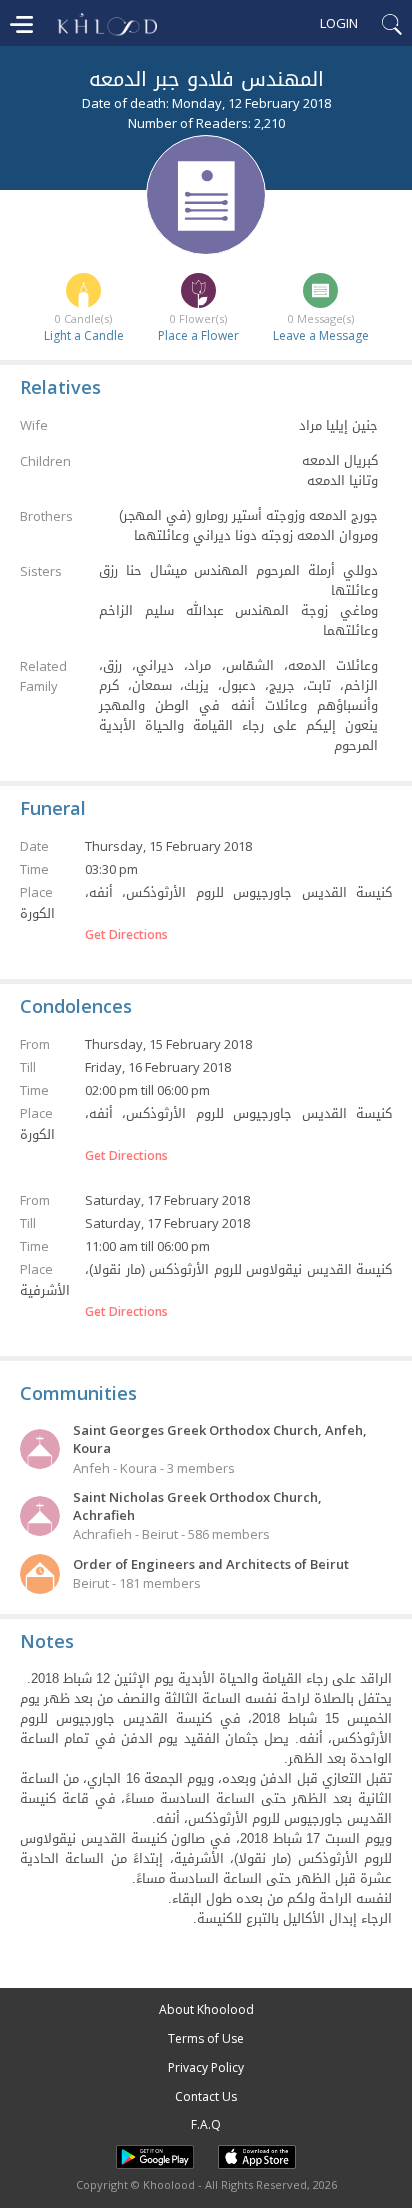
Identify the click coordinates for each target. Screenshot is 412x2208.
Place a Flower (198, 335)
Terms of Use (206, 2038)
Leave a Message (321, 335)
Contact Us (206, 2096)
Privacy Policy (206, 2067)
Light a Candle (84, 335)
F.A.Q (206, 2124)
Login (339, 23)
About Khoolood (206, 2009)
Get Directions (126, 935)
